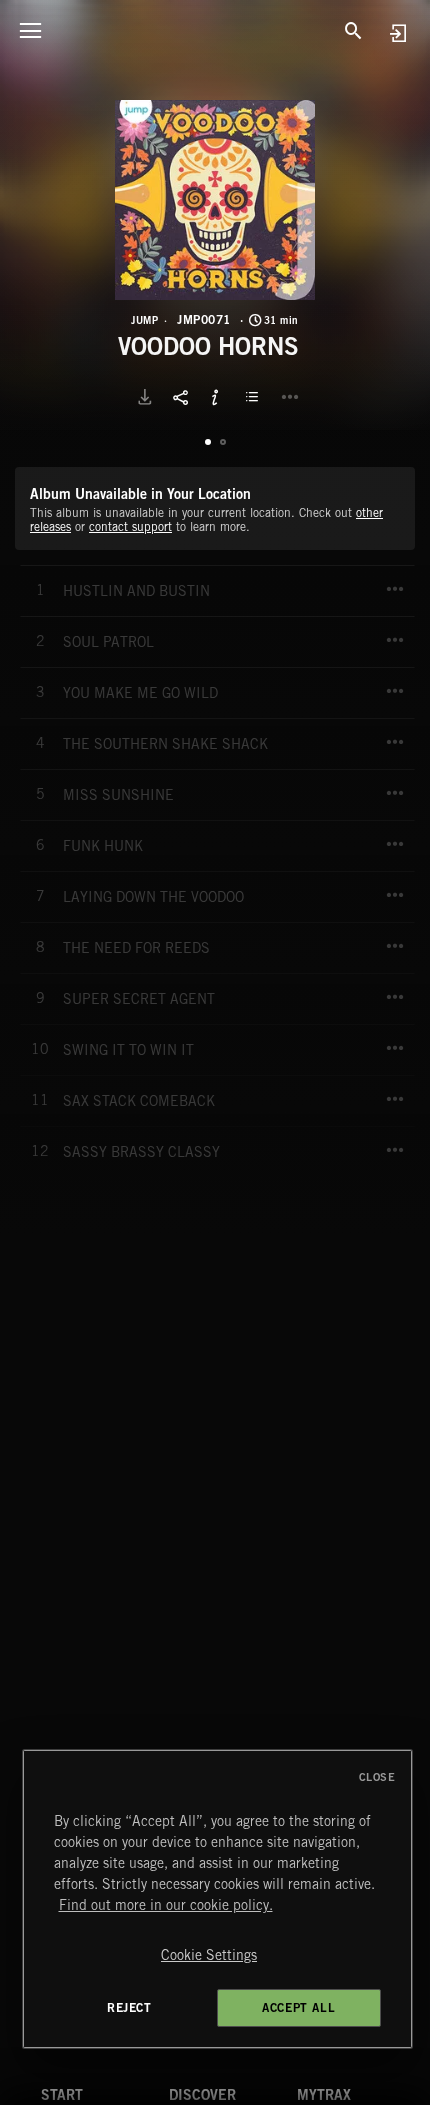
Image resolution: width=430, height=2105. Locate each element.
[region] (217, 1899)
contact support (130, 526)
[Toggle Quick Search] (353, 30)
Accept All (298, 2007)
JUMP (144, 320)
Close (377, 1777)
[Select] (255, 397)
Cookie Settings (209, 1955)
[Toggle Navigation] (30, 30)
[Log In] (397, 32)
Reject (129, 2007)
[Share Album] (180, 397)
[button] (215, 200)
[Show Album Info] (215, 397)
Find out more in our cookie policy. (166, 1905)
